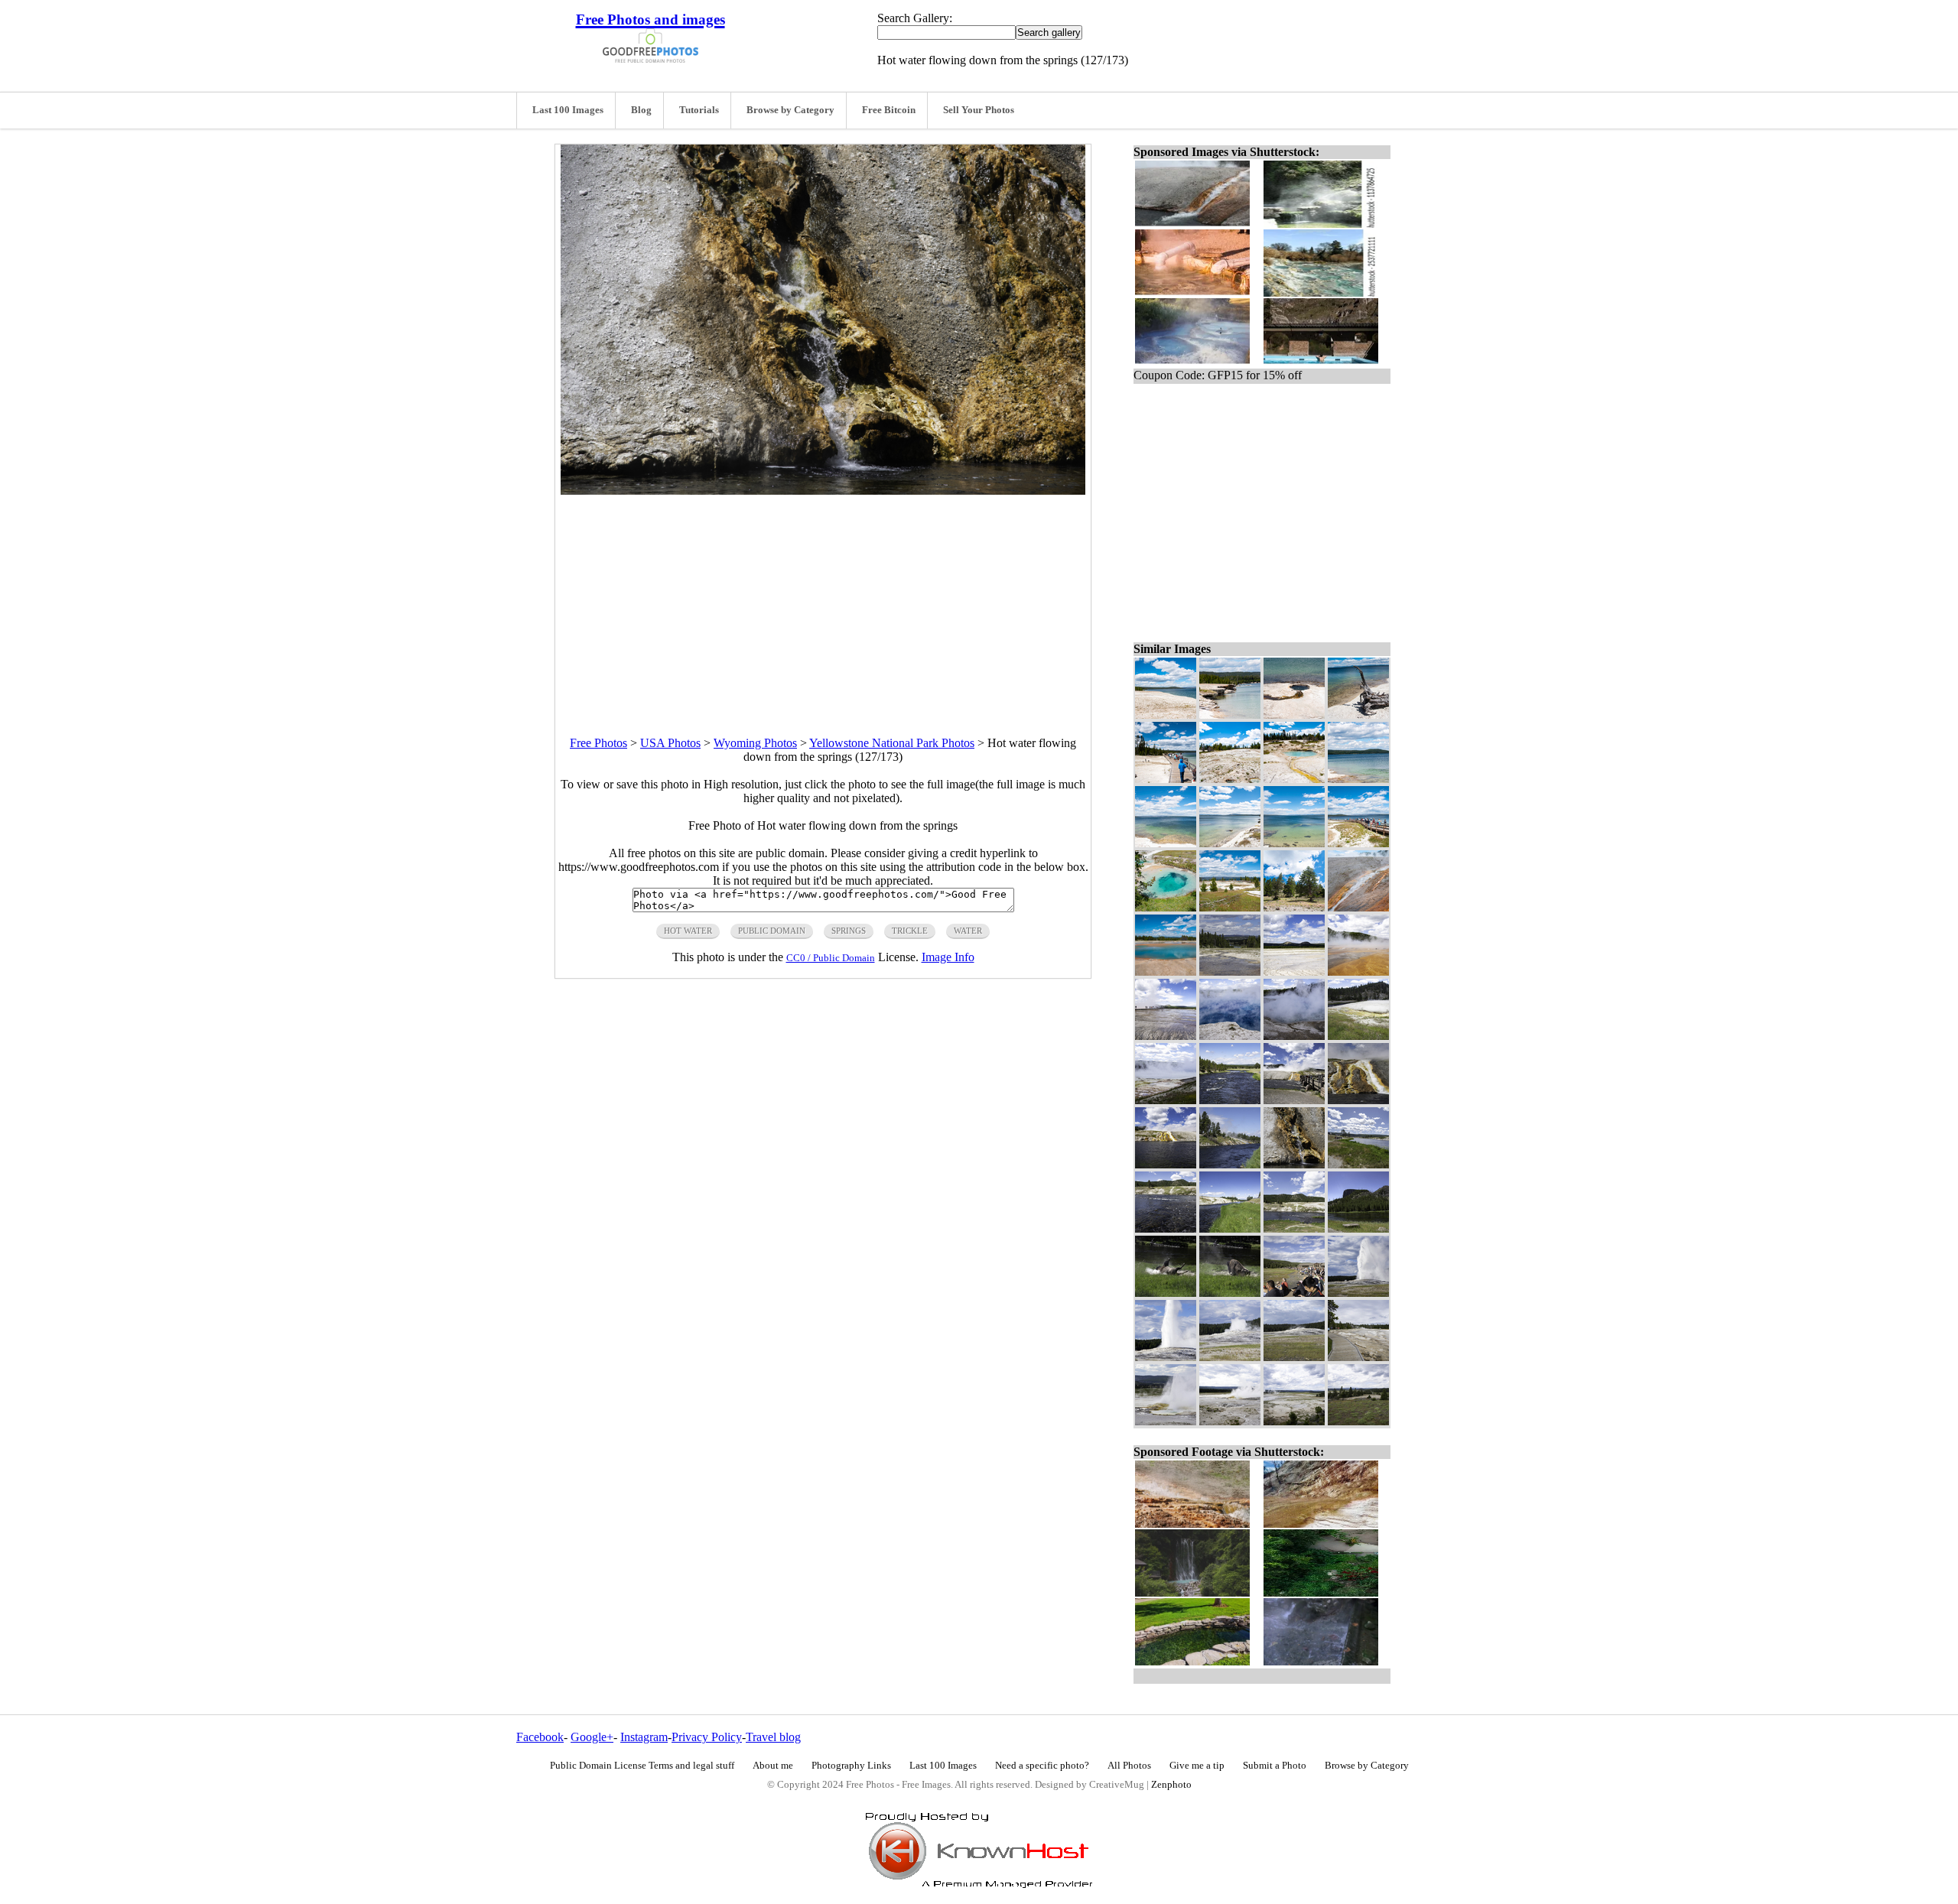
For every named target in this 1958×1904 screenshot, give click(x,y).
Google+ (592, 1737)
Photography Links (851, 1766)
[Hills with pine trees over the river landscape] (1166, 1228)
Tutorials (699, 110)
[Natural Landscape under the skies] (1294, 1228)
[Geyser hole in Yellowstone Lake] (1294, 715)
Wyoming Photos (755, 743)
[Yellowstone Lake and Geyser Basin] (1230, 907)
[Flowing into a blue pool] (1294, 779)
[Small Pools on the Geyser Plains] (1230, 779)
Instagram (644, 1737)
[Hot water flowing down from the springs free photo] (823, 491)
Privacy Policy (707, 1737)
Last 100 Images (568, 110)
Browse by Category (790, 110)
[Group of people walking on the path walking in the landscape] (1358, 1164)
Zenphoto (1171, 1785)
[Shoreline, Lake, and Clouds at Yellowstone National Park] (1166, 715)
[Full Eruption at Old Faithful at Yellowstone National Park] (1166, 1357)
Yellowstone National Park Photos (892, 743)
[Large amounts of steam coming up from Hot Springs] (1166, 1100)
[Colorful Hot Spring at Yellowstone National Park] (1166, 971)
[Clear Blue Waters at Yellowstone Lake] (1358, 779)
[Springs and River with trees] (1230, 971)
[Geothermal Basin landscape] (1294, 1421)
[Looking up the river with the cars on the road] (1230, 1228)
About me (773, 1766)
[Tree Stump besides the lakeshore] (1358, 715)
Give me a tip (1197, 1766)
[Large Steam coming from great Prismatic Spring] (1294, 1036)
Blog (641, 110)
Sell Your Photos (979, 110)
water (968, 931)
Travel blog (773, 1737)
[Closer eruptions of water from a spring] (1166, 1421)
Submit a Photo (1275, 1766)
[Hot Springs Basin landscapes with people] (1358, 1036)
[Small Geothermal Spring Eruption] (1230, 1421)
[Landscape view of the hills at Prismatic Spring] (1358, 1421)
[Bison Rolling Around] (1166, 1293)
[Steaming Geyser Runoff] (1358, 907)
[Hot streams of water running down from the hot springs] (1166, 1164)
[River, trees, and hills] (1358, 1228)
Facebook (540, 1737)
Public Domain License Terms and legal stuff (642, 1766)
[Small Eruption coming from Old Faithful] (1230, 1357)
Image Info (948, 957)
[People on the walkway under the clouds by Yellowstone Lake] (1166, 779)
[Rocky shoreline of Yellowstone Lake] (1230, 715)
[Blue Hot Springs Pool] (1166, 907)
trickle (910, 931)
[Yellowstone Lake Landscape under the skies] (1294, 843)
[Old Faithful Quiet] (1294, 1357)
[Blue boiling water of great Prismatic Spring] (1230, 1036)
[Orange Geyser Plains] (1358, 971)
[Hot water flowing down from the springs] (1294, 1164)
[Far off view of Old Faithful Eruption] (1358, 1293)
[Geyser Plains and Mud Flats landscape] (1166, 1036)
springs (849, 931)
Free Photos (598, 743)
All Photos (1129, 1766)
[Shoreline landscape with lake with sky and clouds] (1230, 843)
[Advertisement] (823, 602)
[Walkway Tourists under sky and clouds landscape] (1358, 843)
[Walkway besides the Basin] (1358, 1357)
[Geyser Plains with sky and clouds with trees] (1294, 971)
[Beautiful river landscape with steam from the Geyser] (1230, 1164)
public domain (772, 931)
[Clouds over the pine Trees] (1294, 907)
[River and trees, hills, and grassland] (1230, 1100)
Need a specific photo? (1042, 1766)
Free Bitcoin (889, 110)
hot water (688, 931)
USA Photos (670, 743)
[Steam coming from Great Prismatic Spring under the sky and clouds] (1294, 1100)
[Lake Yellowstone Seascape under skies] (1166, 843)
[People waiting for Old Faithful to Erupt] (1294, 1293)
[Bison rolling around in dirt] (1230, 1293)
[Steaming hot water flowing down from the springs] (1358, 1100)
